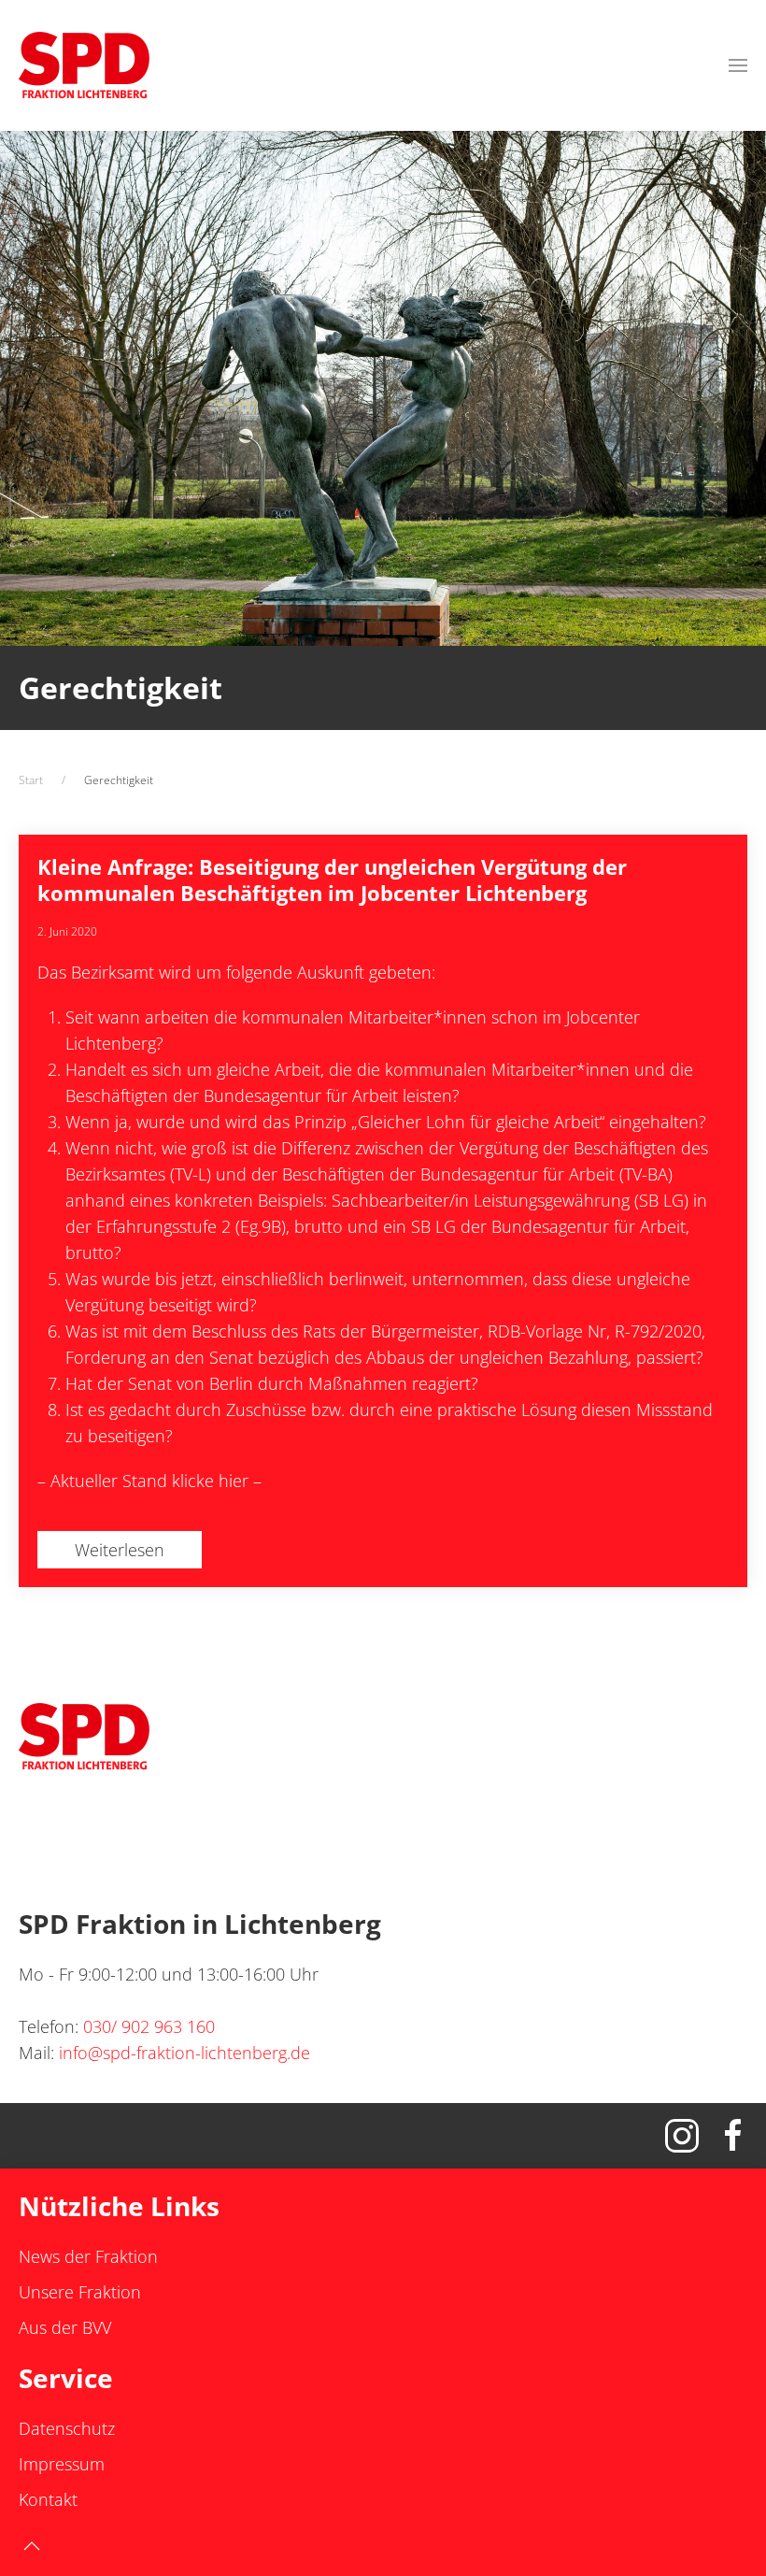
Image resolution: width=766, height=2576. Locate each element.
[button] (738, 65)
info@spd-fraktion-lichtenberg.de (184, 2053)
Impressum (62, 2464)
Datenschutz (67, 2428)
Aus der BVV (65, 2327)
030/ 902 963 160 (149, 2026)
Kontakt (48, 2499)
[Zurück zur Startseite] (84, 65)
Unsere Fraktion (80, 2292)
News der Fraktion (88, 2256)
